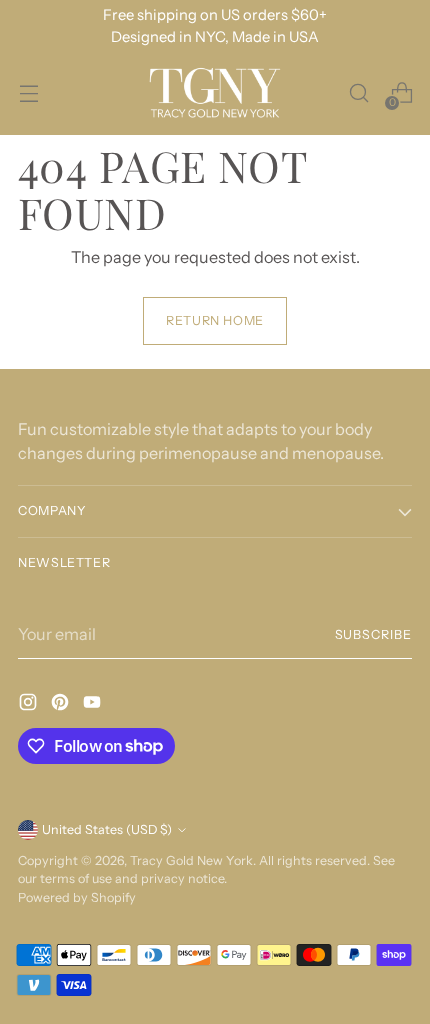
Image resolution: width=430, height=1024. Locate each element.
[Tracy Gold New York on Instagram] (30, 705)
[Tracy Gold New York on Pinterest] (62, 705)
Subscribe (374, 634)
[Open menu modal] (28, 93)
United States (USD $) (107, 829)
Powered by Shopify (77, 897)
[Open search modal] (358, 93)
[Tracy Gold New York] (215, 93)
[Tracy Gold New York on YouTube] (94, 705)
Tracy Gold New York (191, 860)
